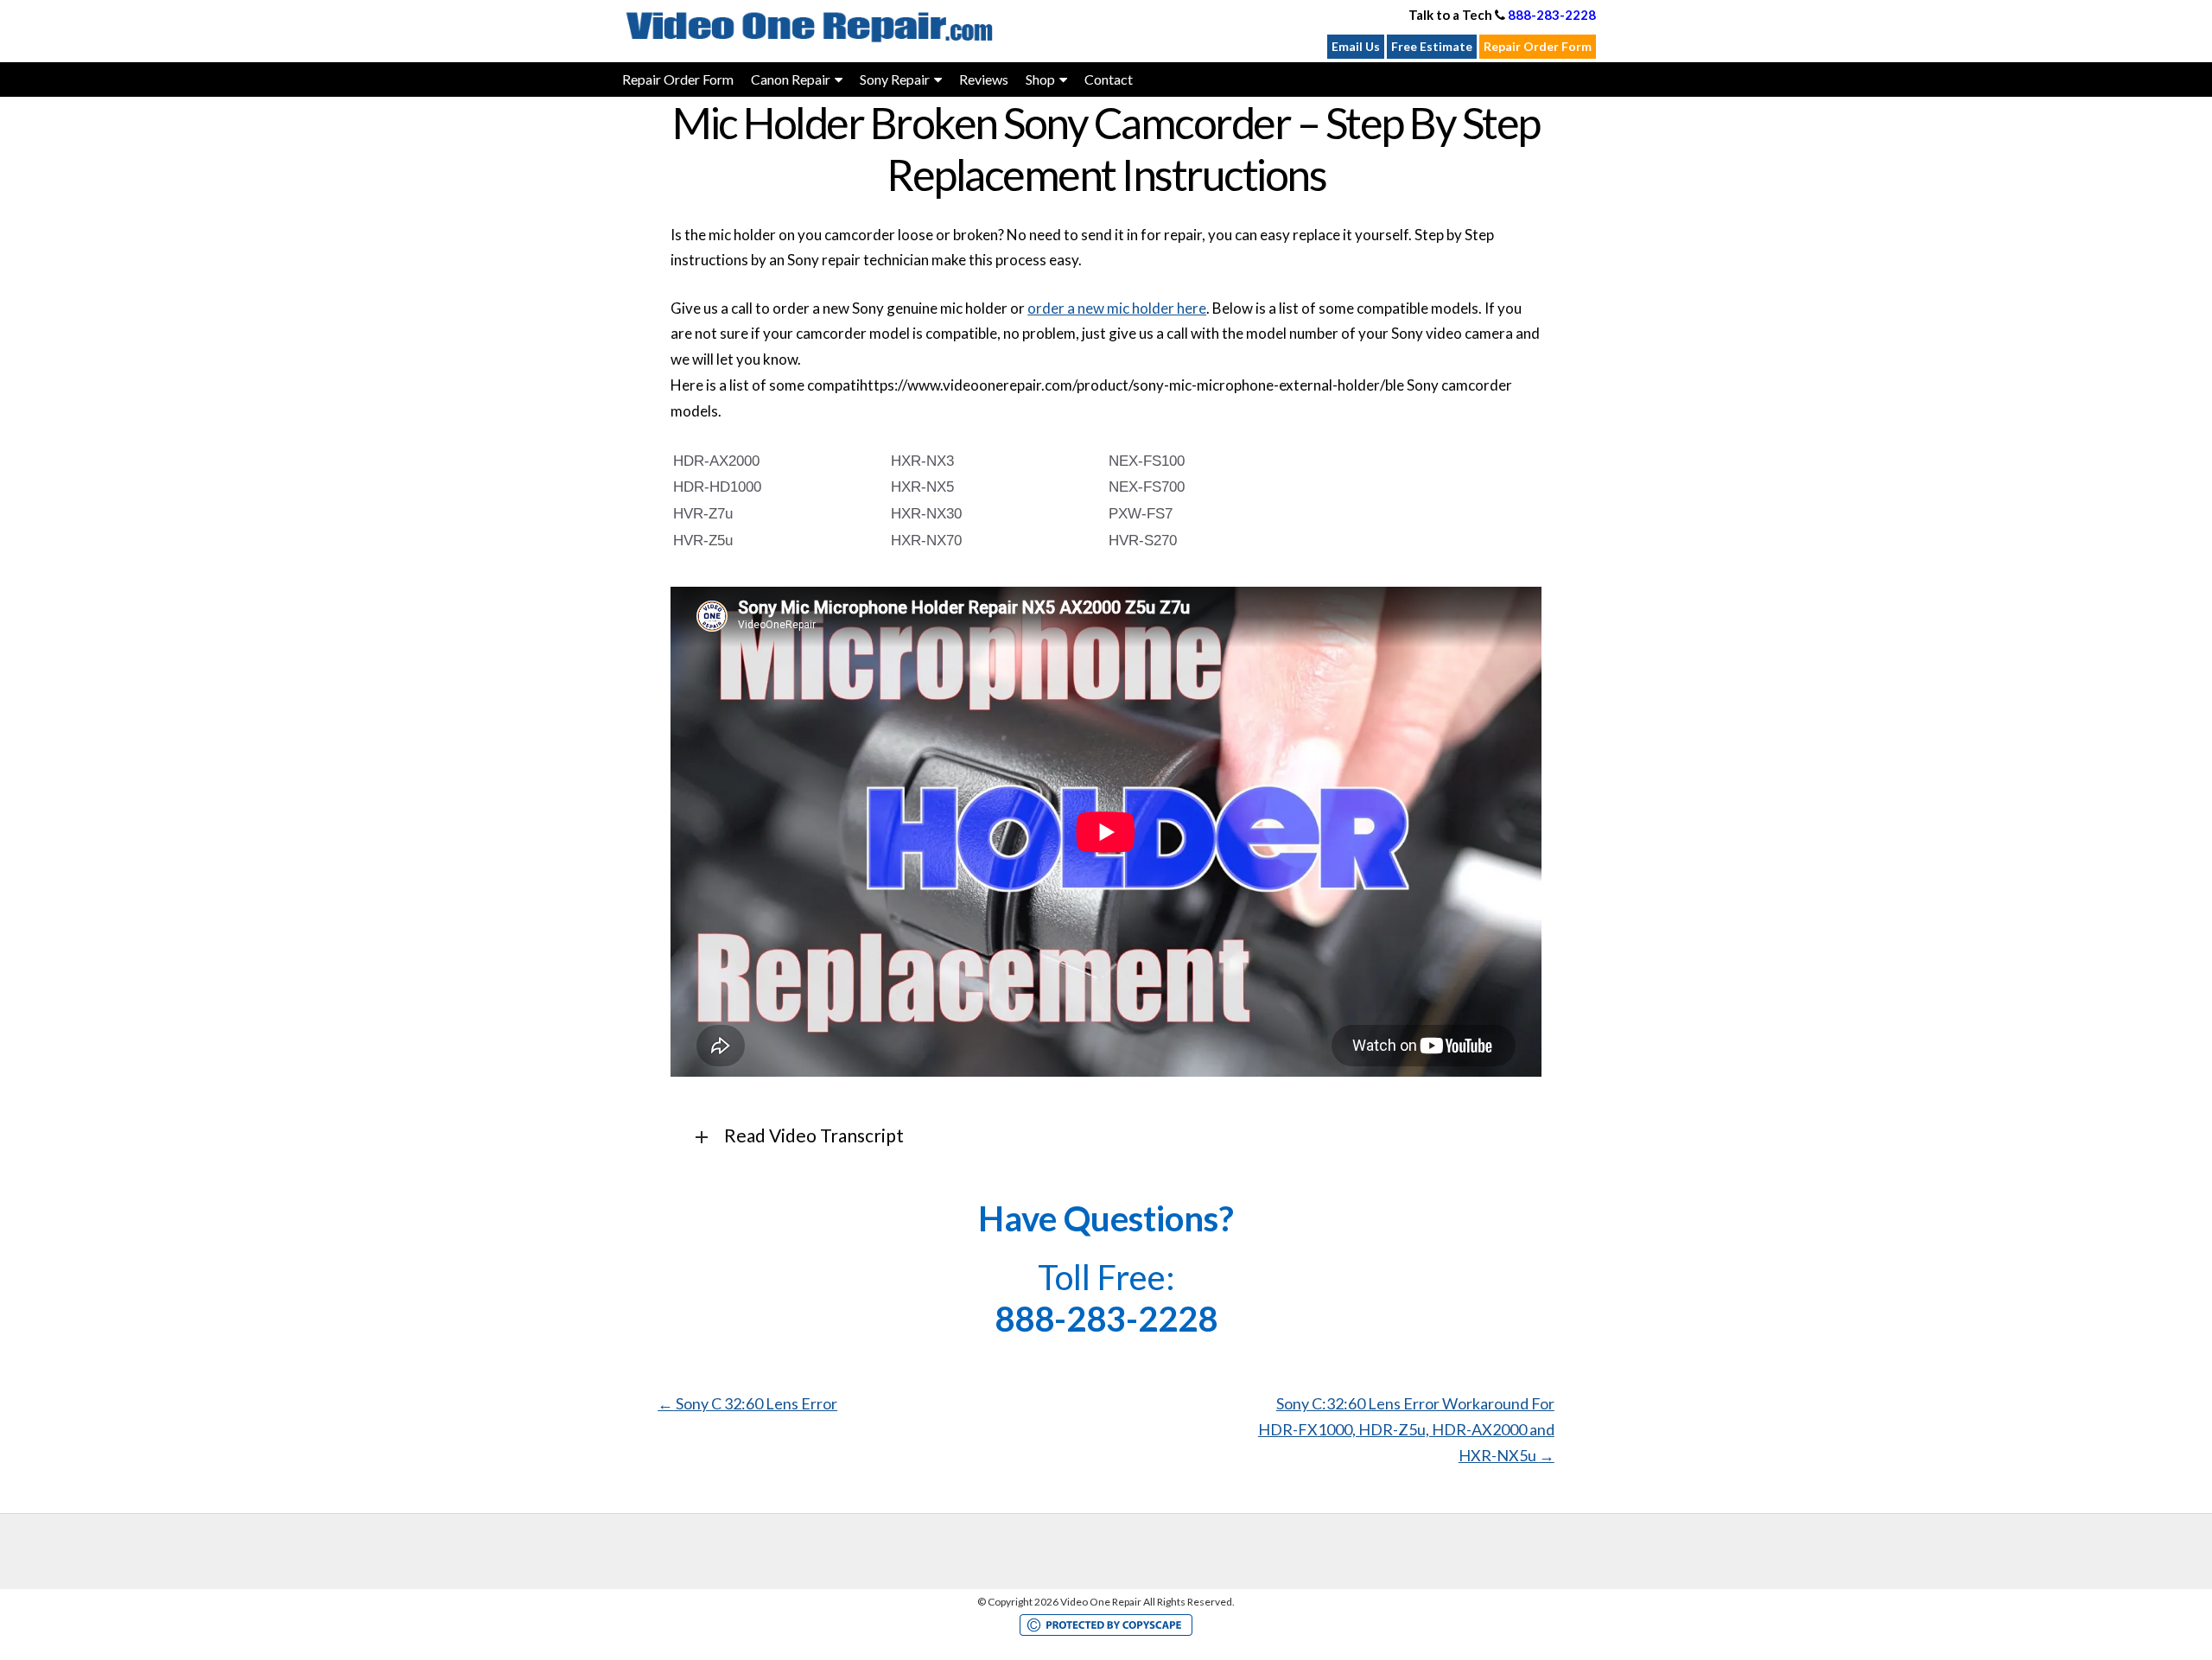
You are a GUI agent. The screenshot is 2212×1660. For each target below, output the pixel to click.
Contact (1109, 79)
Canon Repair (791, 79)
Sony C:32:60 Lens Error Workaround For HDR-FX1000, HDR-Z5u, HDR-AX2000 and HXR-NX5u (1406, 1429)
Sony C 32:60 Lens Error (747, 1403)
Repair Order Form (1538, 46)
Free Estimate (1432, 46)
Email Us (1356, 46)
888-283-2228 (1552, 15)
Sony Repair (895, 79)
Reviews (984, 79)
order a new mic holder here (1117, 308)
